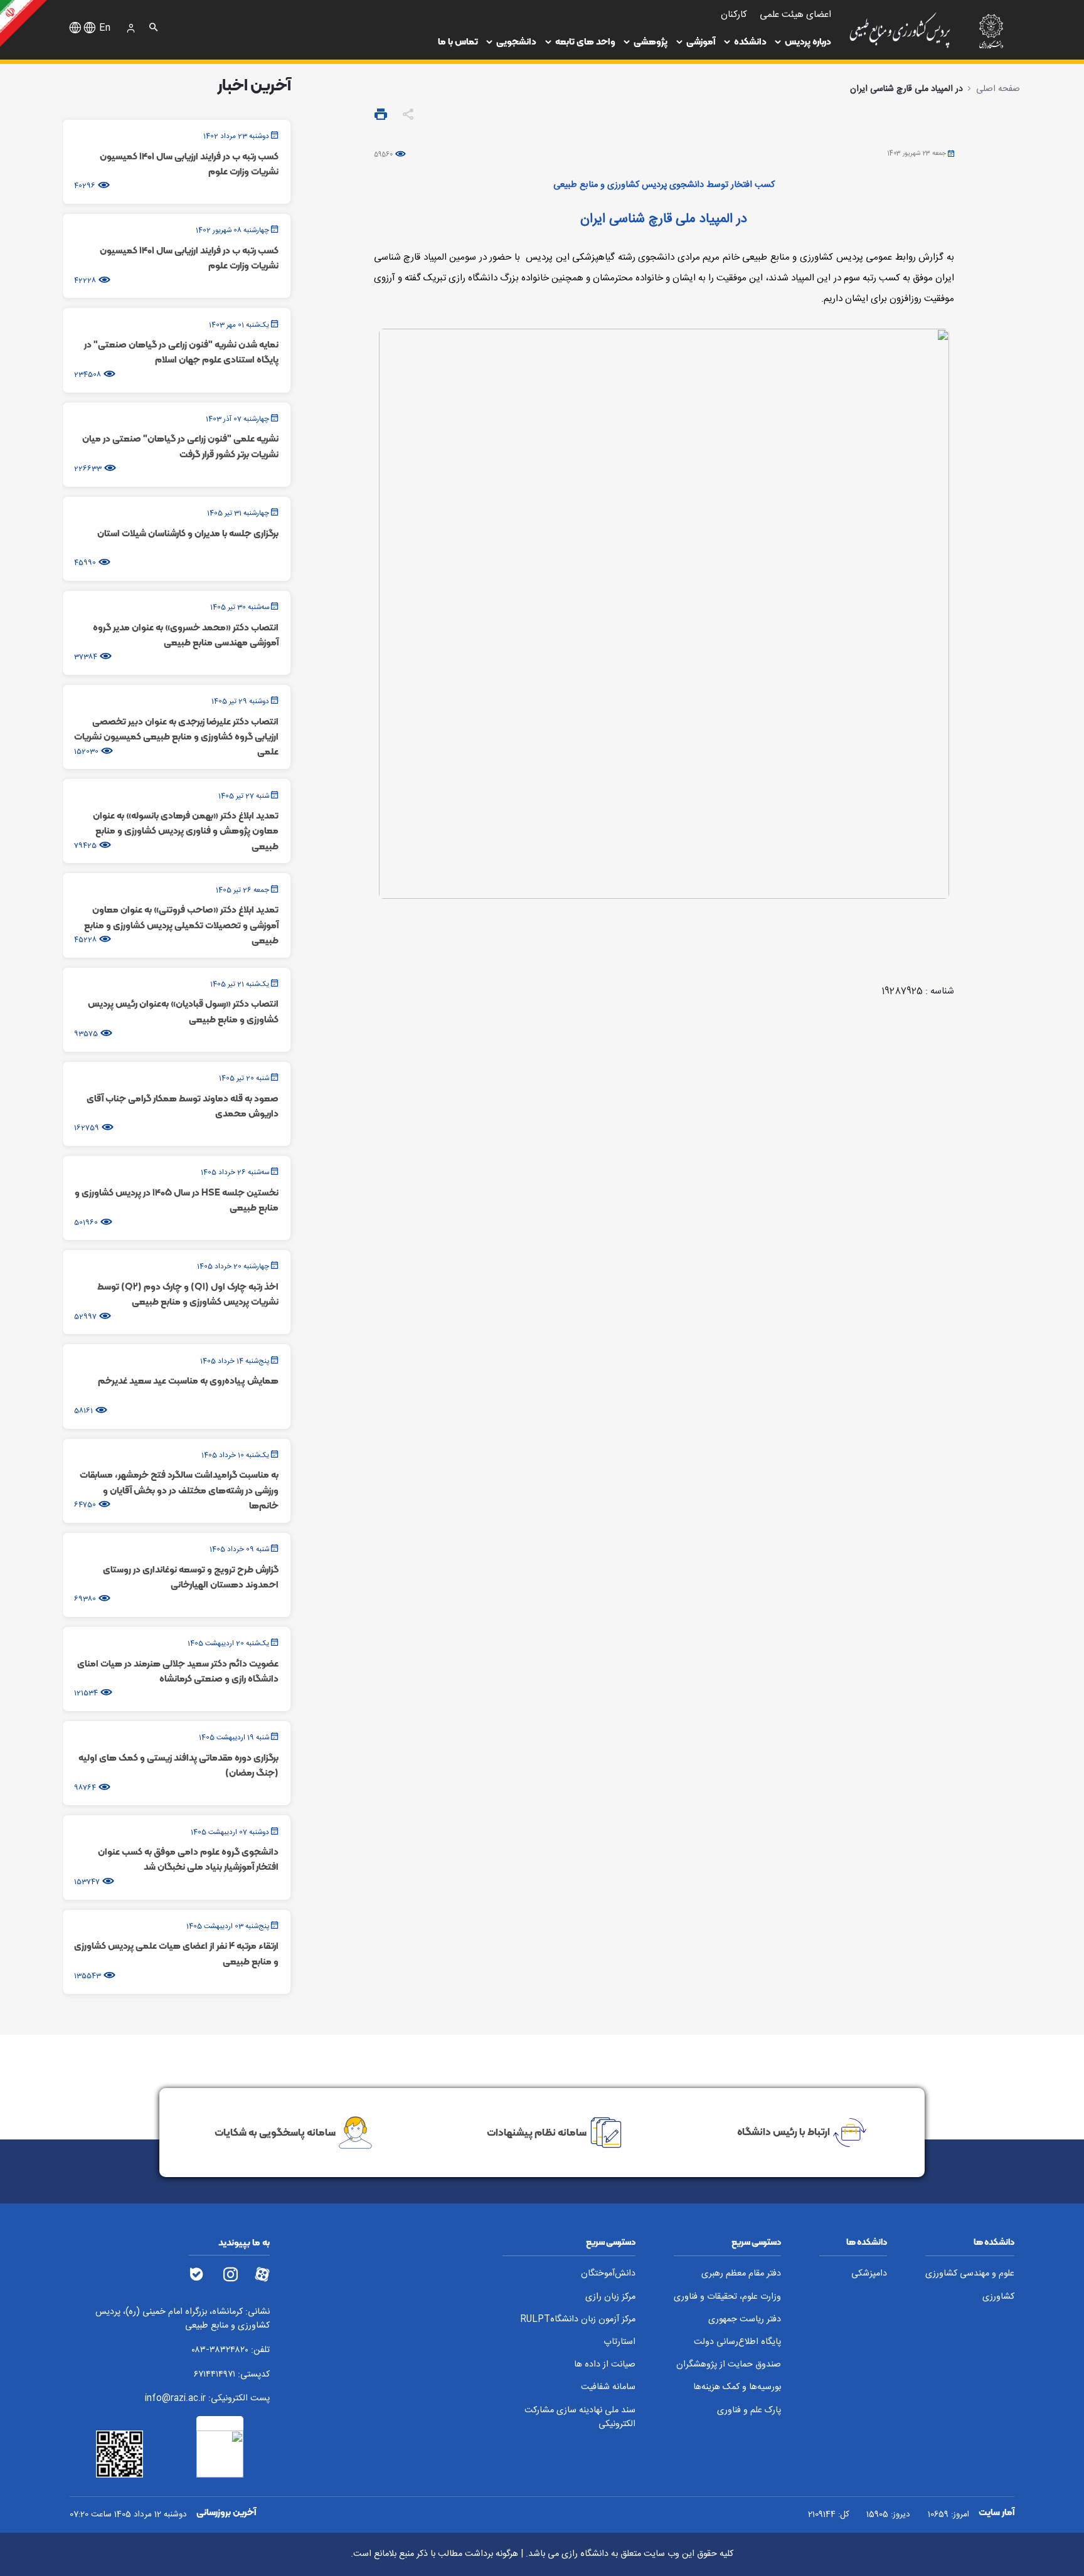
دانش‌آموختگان (608, 2274)
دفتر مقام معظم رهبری (741, 2274)
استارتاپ (619, 2342)
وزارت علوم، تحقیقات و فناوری (727, 2297)
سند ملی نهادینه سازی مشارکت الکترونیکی (580, 2418)
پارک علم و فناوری (749, 2411)
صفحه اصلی (998, 89)
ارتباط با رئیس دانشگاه (784, 2131)
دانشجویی (516, 41)
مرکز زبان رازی (610, 2297)
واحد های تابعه (585, 41)
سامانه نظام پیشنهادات (537, 2131)
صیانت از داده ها (605, 2365)
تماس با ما (458, 41)
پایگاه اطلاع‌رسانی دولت (737, 2342)
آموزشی (701, 41)
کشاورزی (998, 2297)
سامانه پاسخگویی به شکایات (275, 2131)
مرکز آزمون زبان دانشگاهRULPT (578, 2320)
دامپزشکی (869, 2274)
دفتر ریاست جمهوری (745, 2320)
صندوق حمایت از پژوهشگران (729, 2365)
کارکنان (734, 15)
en (105, 28)
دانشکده (750, 41)
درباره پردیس (808, 41)
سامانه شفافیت (608, 2388)
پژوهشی (651, 41)
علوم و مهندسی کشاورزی (970, 2274)
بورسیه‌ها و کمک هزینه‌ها (737, 2388)
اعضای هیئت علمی (795, 15)
